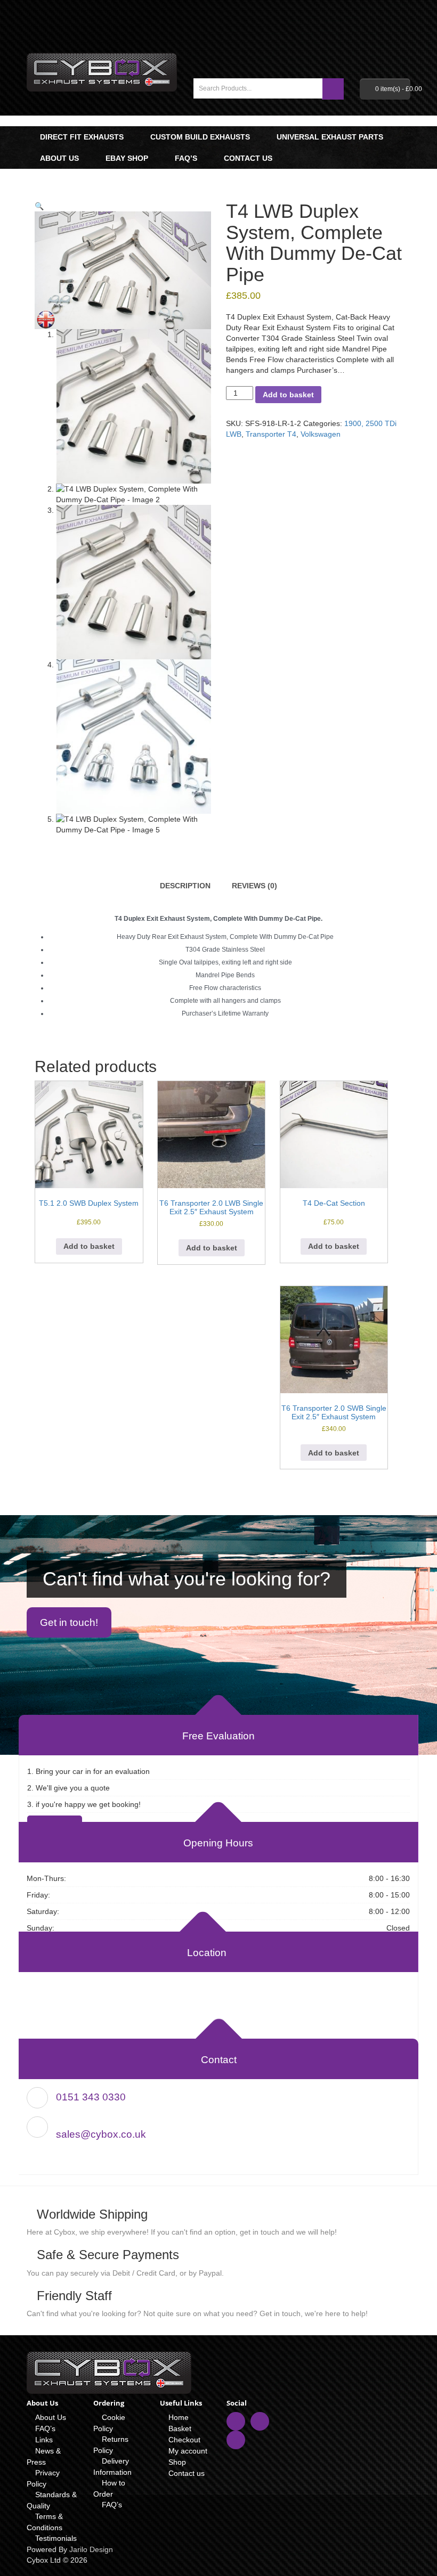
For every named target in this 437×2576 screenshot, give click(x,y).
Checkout (184, 2440)
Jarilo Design (91, 2549)
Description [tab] (185, 886)
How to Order (109, 2488)
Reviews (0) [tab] (254, 886)
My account (188, 2451)
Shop (177, 2462)
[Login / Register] (382, 42)
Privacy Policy (43, 2478)
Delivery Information (112, 2467)
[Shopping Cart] (394, 42)
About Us (59, 158)
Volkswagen (321, 434)
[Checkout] (405, 42)
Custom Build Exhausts (200, 137)
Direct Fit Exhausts (82, 137)
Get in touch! (69, 1622)
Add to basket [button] (89, 1246)
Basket (180, 2428)
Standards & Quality (52, 2500)
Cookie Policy (109, 2423)
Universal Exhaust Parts (330, 137)
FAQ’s (186, 158)
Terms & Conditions (45, 2522)
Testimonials (56, 2538)
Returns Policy (111, 2445)
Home (179, 2417)
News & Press (44, 2456)
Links (44, 2440)
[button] (39, 206)
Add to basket (288, 395)
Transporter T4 (271, 434)
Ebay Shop (127, 158)
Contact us (248, 158)
